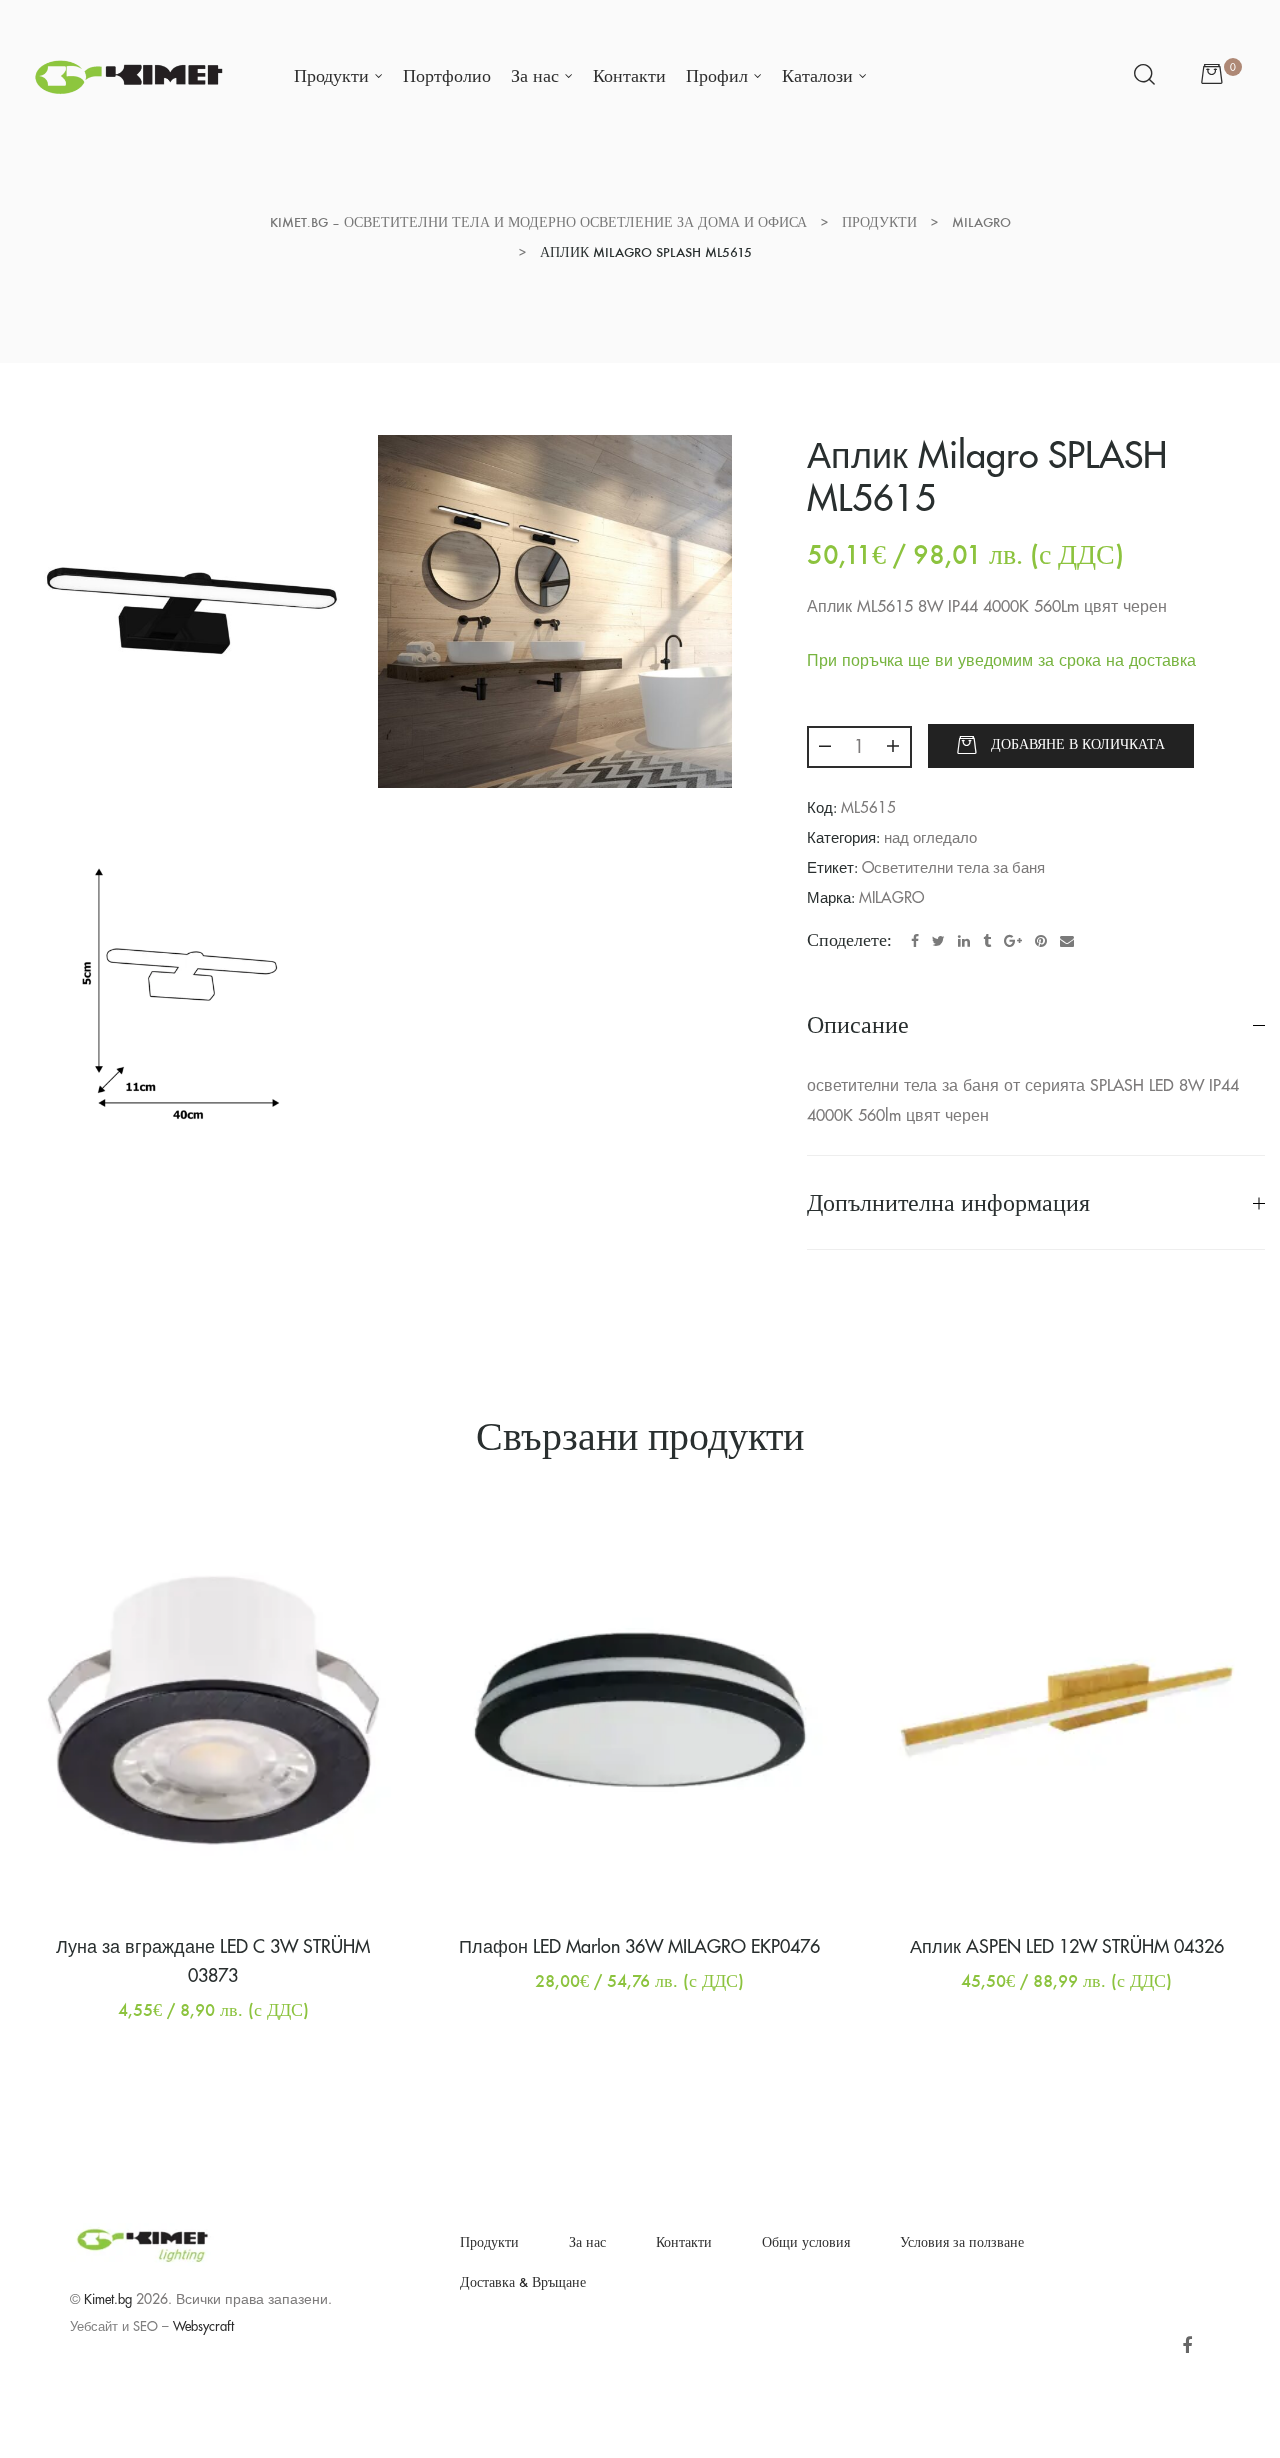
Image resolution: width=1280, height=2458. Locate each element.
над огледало (930, 838)
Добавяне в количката (1078, 744)
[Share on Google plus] (1013, 941)
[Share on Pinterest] (1041, 941)
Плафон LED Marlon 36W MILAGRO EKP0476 (639, 1947)
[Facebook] (1186, 2346)
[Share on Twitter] (938, 941)
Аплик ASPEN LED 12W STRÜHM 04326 (1067, 1947)
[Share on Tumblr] (987, 941)
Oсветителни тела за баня (953, 868)
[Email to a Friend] (1067, 941)
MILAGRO (891, 898)
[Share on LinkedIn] (964, 941)
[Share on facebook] (915, 941)
